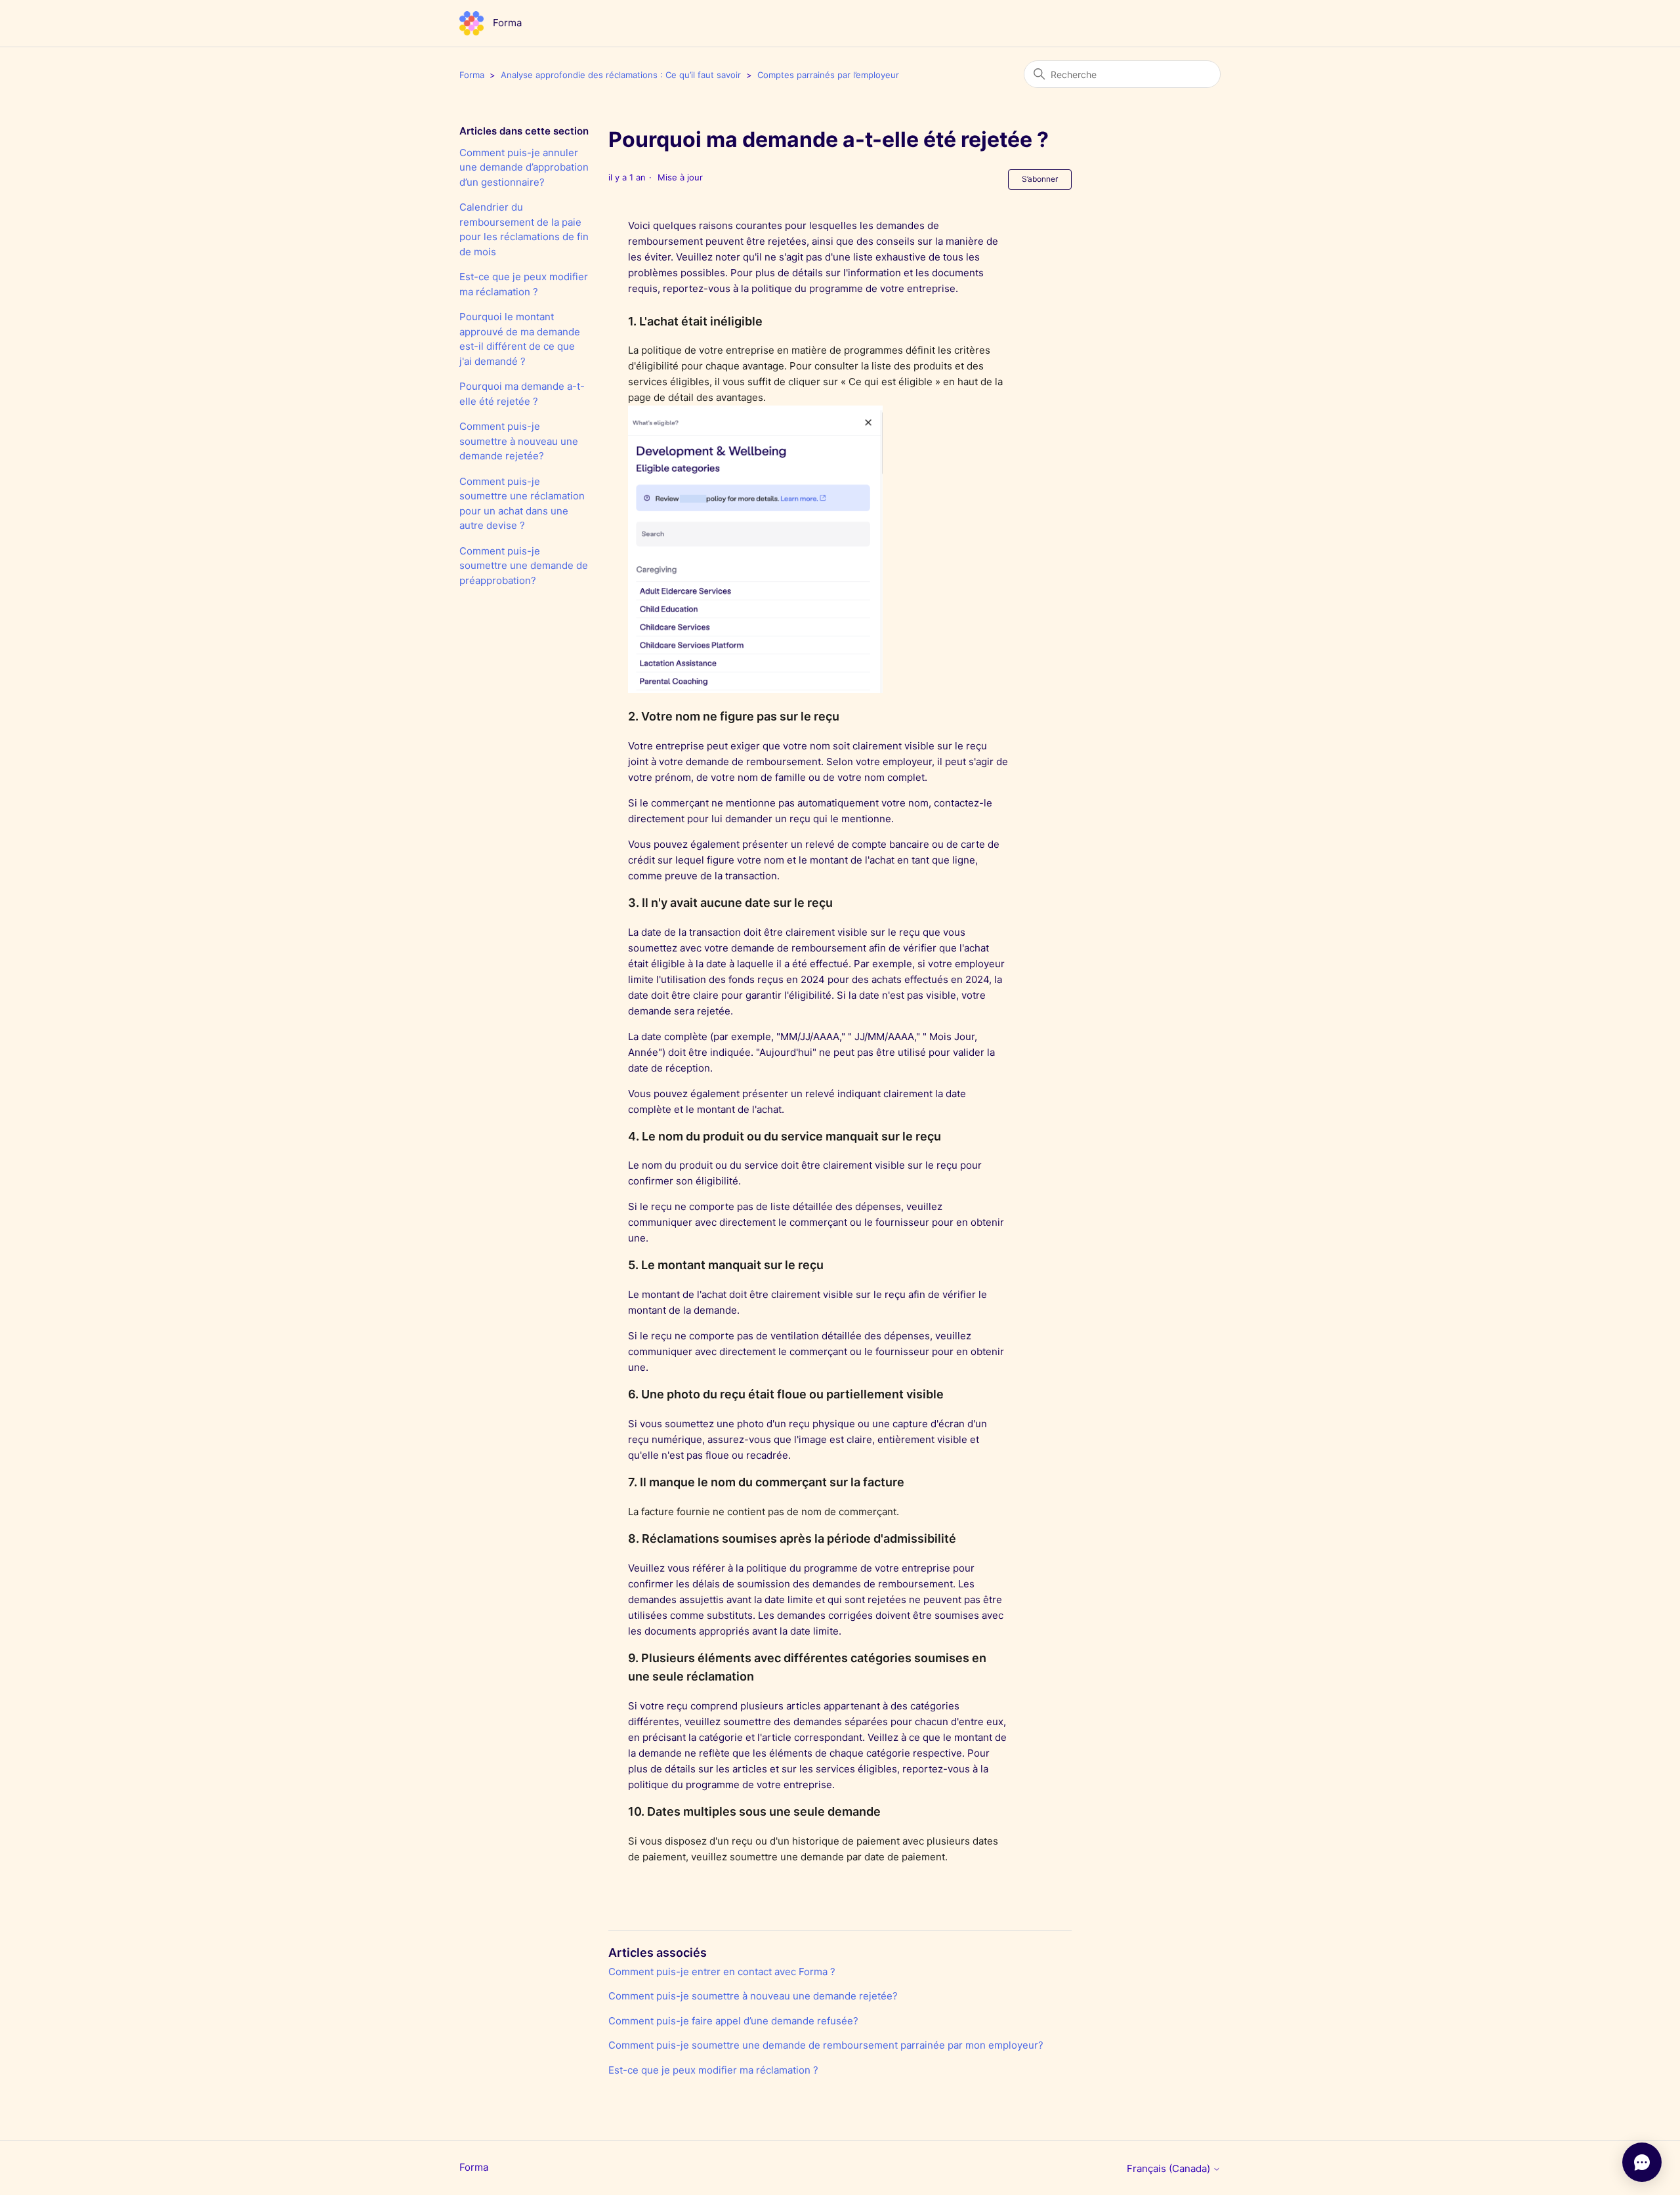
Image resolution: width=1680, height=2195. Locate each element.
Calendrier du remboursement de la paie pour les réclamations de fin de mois (524, 229)
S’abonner (1040, 179)
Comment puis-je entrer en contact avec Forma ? (722, 1972)
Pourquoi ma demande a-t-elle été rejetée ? (522, 394)
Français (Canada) (1170, 2168)
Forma (472, 75)
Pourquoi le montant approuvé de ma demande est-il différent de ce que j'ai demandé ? (520, 339)
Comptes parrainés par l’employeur (828, 75)
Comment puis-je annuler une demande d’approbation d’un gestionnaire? (524, 167)
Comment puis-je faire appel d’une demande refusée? (733, 2021)
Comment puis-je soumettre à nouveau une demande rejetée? (519, 441)
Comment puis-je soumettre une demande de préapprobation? (524, 566)
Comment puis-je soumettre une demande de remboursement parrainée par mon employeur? (826, 2045)
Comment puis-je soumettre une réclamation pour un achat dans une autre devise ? (522, 504)
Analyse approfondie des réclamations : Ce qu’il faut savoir (621, 75)
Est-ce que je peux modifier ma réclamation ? (524, 284)
